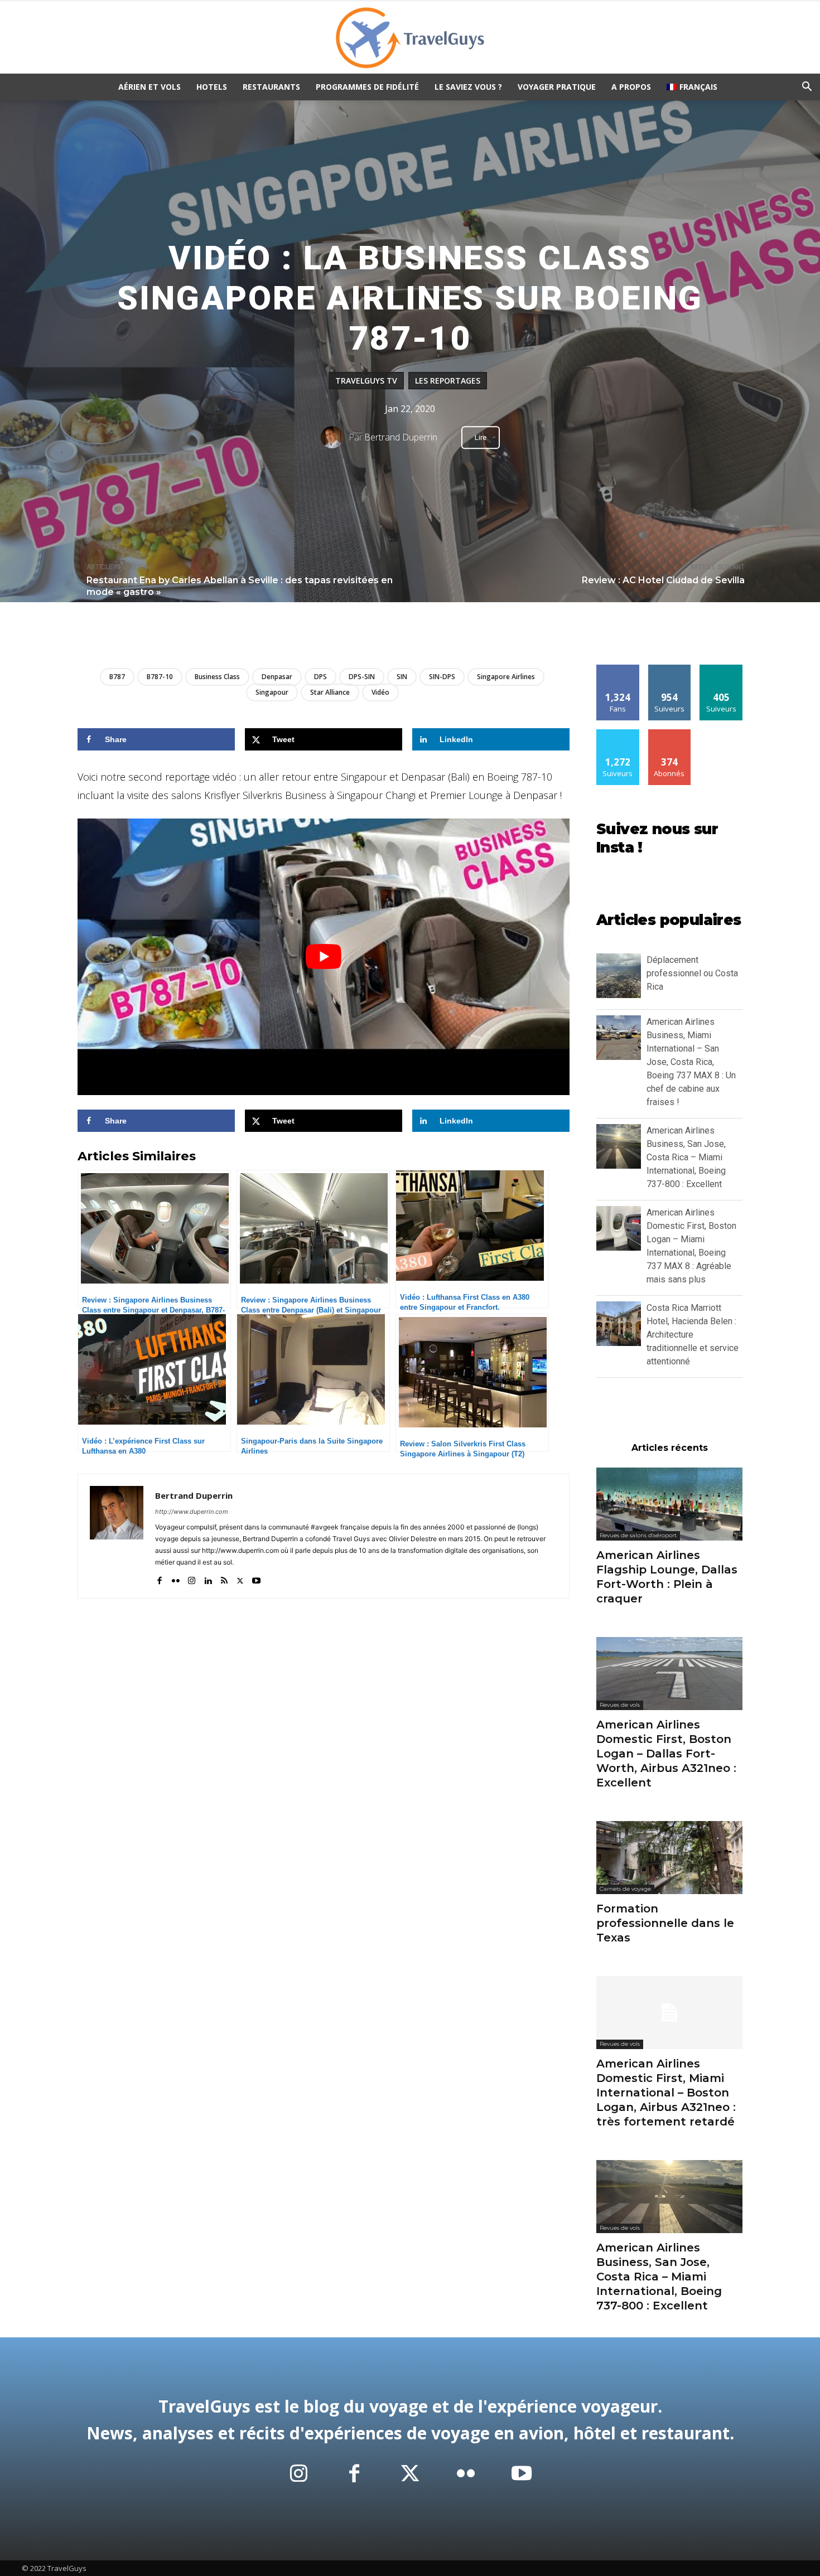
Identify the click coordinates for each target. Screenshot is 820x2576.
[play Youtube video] (324, 957)
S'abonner (669, 733)
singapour (272, 692)
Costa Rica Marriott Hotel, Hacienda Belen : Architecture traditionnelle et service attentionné (693, 1335)
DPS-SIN (362, 677)
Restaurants (271, 87)
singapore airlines (506, 677)
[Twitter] (240, 1578)
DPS (320, 677)
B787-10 (160, 677)
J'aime (618, 669)
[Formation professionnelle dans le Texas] (669, 1858)
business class (217, 677)
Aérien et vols (149, 87)
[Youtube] (256, 1578)
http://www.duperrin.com (192, 1512)
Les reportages (448, 381)
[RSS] (224, 1578)
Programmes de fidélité (367, 87)
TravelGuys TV (366, 381)
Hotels (212, 87)
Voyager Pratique (557, 87)
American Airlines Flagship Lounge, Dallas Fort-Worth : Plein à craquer (667, 1577)
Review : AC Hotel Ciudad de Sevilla (663, 580)
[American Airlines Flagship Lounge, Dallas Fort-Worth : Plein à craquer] (669, 1504)
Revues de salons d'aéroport (638, 1535)
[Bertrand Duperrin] (335, 437)
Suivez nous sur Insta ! (657, 839)
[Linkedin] (208, 1578)
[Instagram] (192, 1578)
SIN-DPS (442, 677)
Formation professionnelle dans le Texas (665, 1923)
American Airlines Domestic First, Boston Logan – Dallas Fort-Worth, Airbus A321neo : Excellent (666, 1754)
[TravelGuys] (410, 38)
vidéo (380, 692)
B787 (117, 677)
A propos (631, 87)
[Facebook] (159, 1578)
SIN (402, 677)
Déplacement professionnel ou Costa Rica (692, 973)
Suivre (670, 669)
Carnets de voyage (625, 1889)
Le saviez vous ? (468, 87)
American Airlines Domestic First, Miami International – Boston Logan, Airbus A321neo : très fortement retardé (666, 2093)
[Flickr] (175, 1578)
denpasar (277, 677)
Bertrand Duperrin (401, 437)
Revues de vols (620, 1705)
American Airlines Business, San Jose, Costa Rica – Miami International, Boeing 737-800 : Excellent (686, 1157)
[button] (807, 88)
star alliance (330, 692)
